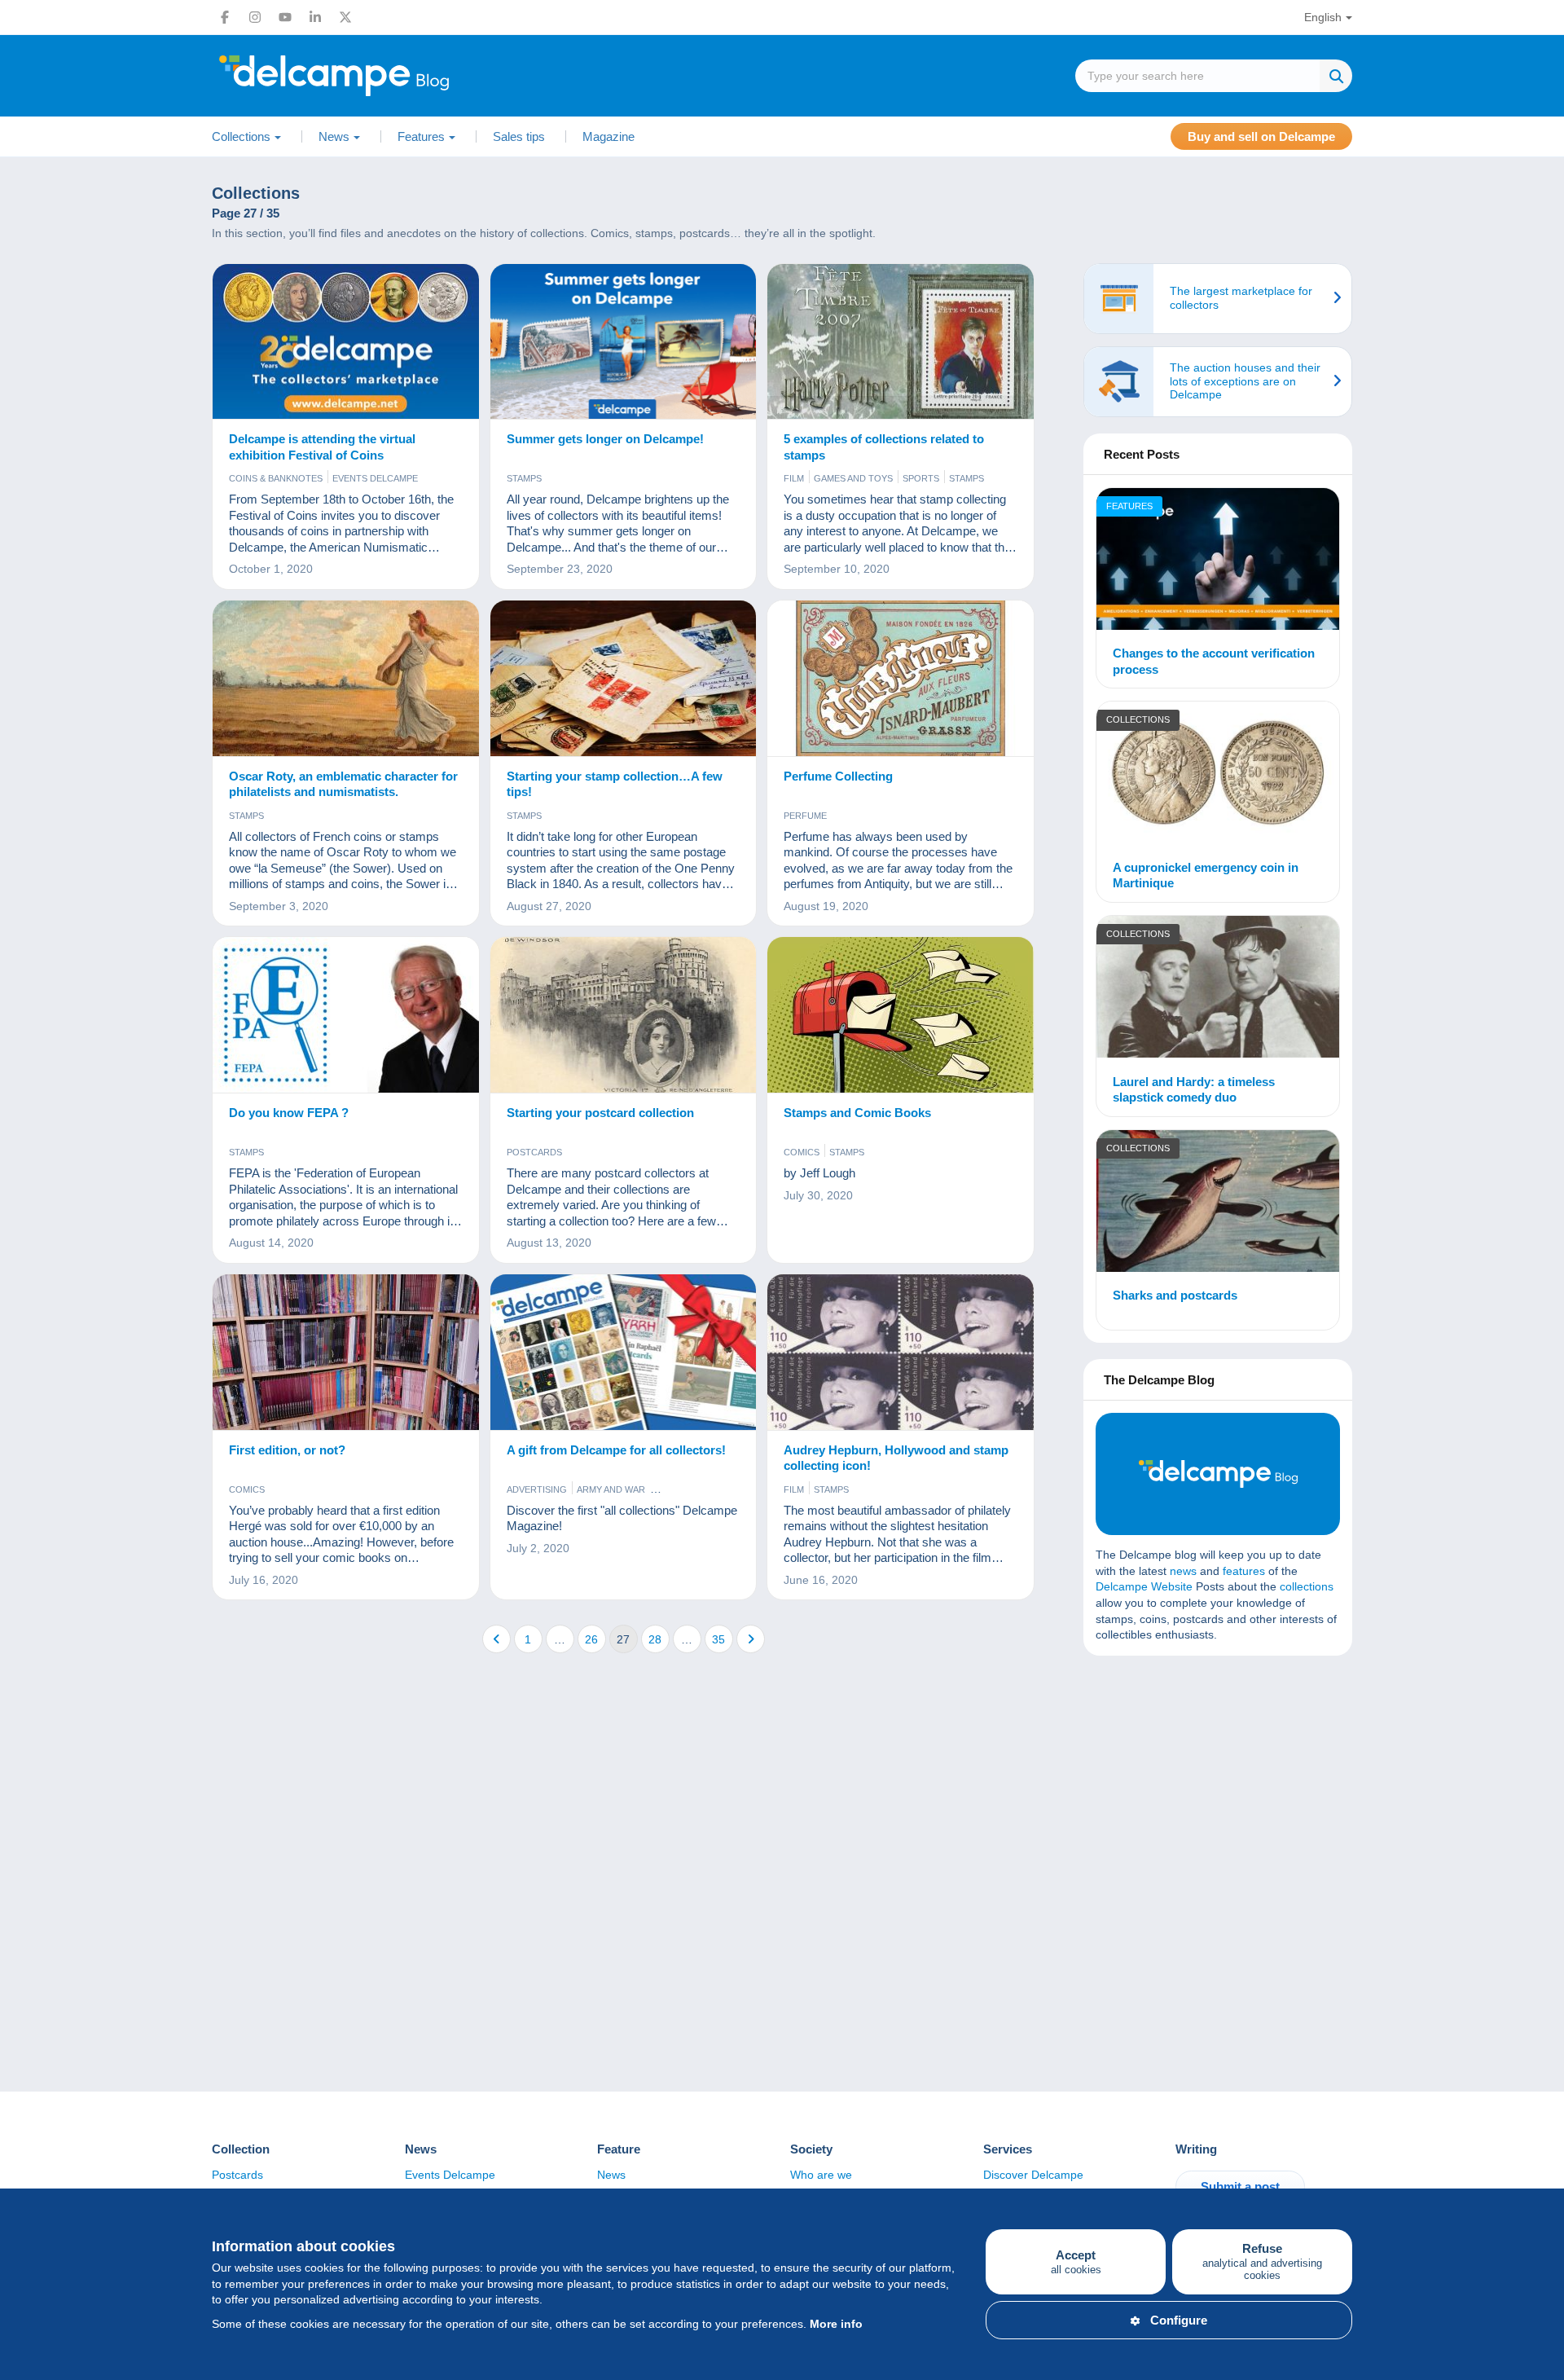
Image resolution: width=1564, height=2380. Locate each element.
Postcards (534, 1152)
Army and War (611, 1489)
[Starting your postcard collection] (624, 1015)
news (1183, 1571)
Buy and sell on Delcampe (1261, 136)
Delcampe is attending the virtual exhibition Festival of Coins (322, 447)
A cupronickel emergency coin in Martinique (1206, 875)
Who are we (821, 2175)
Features (1129, 506)
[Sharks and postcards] (1218, 1203)
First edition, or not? (287, 1450)
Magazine (608, 136)
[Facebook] (225, 17)
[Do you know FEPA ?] (346, 1015)
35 (718, 1639)
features (1244, 1571)
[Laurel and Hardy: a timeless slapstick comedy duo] (1218, 989)
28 (655, 1639)
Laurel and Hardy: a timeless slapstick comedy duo (1194, 1090)
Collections (1138, 719)
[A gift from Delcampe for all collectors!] (624, 1353)
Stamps (524, 478)
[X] (345, 17)
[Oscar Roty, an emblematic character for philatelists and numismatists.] (346, 679)
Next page (751, 1639)
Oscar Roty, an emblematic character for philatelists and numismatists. (343, 784)
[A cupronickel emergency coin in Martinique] (1218, 775)
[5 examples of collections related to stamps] (901, 342)
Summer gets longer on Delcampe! (605, 439)
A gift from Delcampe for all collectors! (616, 1450)
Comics (802, 1152)
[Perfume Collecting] (901, 679)
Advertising (537, 1489)
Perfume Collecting (838, 776)
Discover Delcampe (1033, 2175)
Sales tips (519, 136)
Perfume (805, 816)
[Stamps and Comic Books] (901, 1015)
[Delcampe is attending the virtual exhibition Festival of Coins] (346, 342)
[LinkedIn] (315, 17)
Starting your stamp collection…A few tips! (615, 784)
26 (591, 1639)
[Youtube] (285, 17)
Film (794, 478)
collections (1307, 1586)
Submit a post (1240, 2186)
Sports (921, 478)
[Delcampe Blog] (371, 76)
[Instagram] (255, 17)
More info (836, 2324)
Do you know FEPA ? (289, 1113)
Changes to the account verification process (1214, 661)
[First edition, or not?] (346, 1353)
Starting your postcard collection (600, 1113)
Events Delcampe (375, 478)
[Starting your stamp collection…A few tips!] (624, 679)
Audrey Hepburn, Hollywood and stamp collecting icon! (896, 1458)
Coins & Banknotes (276, 478)
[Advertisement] (1218, 1786)
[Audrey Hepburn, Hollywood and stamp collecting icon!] (901, 1353)
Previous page (496, 1639)
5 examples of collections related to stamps (884, 447)
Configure (1179, 2320)
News (611, 2175)
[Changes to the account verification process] (1218, 561)
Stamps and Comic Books (857, 1113)
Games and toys (853, 478)
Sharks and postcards (1175, 1295)
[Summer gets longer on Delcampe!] (624, 342)
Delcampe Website (1144, 1586)
